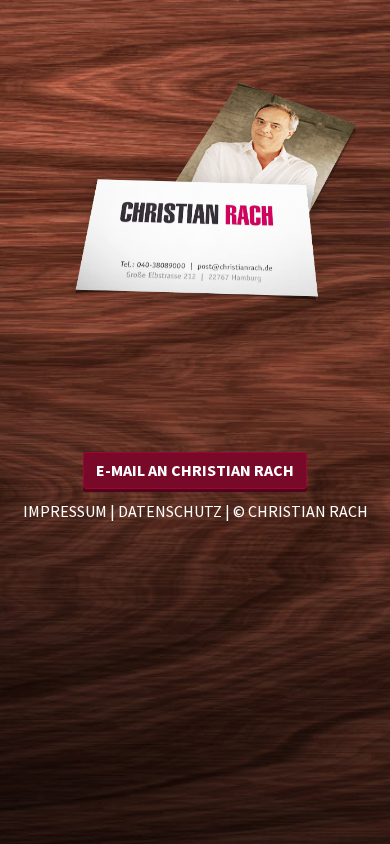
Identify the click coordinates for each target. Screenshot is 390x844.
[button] (195, 470)
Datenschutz (170, 511)
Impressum (65, 511)
